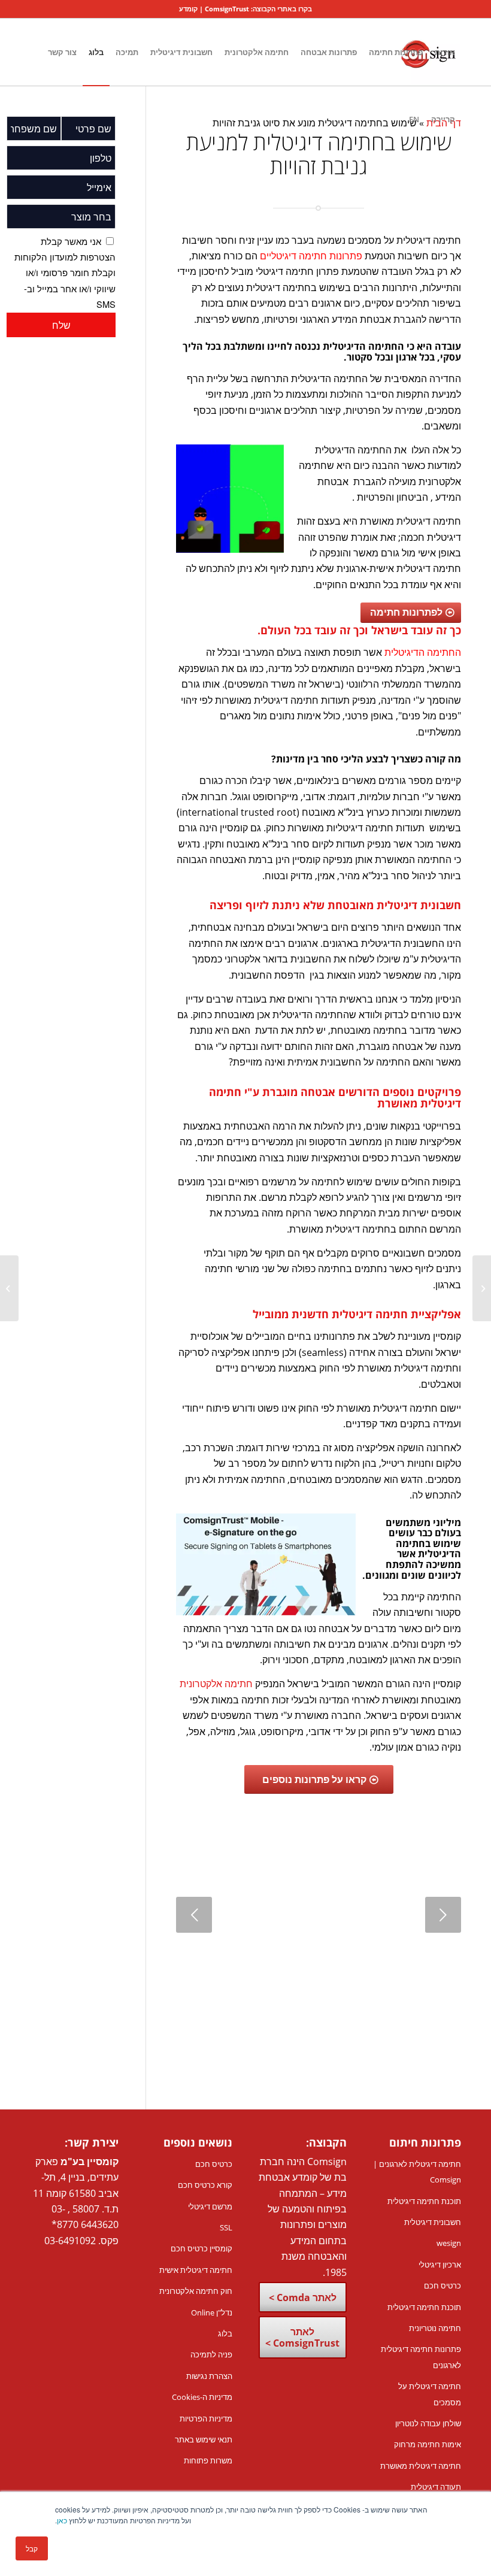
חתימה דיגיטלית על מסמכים (430, 2394)
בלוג (225, 2333)
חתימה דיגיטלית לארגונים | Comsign (417, 2172)
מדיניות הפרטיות (206, 2418)
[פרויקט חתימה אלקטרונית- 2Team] (482, 1288)
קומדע (188, 9)
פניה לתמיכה (211, 2354)
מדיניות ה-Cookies (202, 2397)
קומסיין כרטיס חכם (201, 2248)
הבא (443, 1915)
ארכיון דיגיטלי (440, 2265)
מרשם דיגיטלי (210, 2206)
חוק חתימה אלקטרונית (196, 2291)
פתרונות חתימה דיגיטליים (311, 256)
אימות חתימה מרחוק (428, 2444)
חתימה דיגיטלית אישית (196, 2270)
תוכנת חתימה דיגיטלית (424, 2201)
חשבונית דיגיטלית (433, 2222)
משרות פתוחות (208, 2460)
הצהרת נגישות (209, 2376)
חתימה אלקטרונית (216, 1684)
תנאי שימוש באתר (204, 2439)
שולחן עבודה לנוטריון (428, 2423)
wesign (449, 2243)
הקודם (194, 1915)
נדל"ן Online (212, 2312)
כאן (62, 2520)
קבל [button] (32, 2548)
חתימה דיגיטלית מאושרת (421, 2466)
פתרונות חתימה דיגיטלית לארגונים (421, 2357)
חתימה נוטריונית (435, 2328)
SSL (226, 2227)
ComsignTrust (227, 9)
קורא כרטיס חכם (205, 2185)
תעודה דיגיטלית (436, 2487)
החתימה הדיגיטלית (423, 652)
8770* (65, 2224)
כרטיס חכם (442, 2286)
